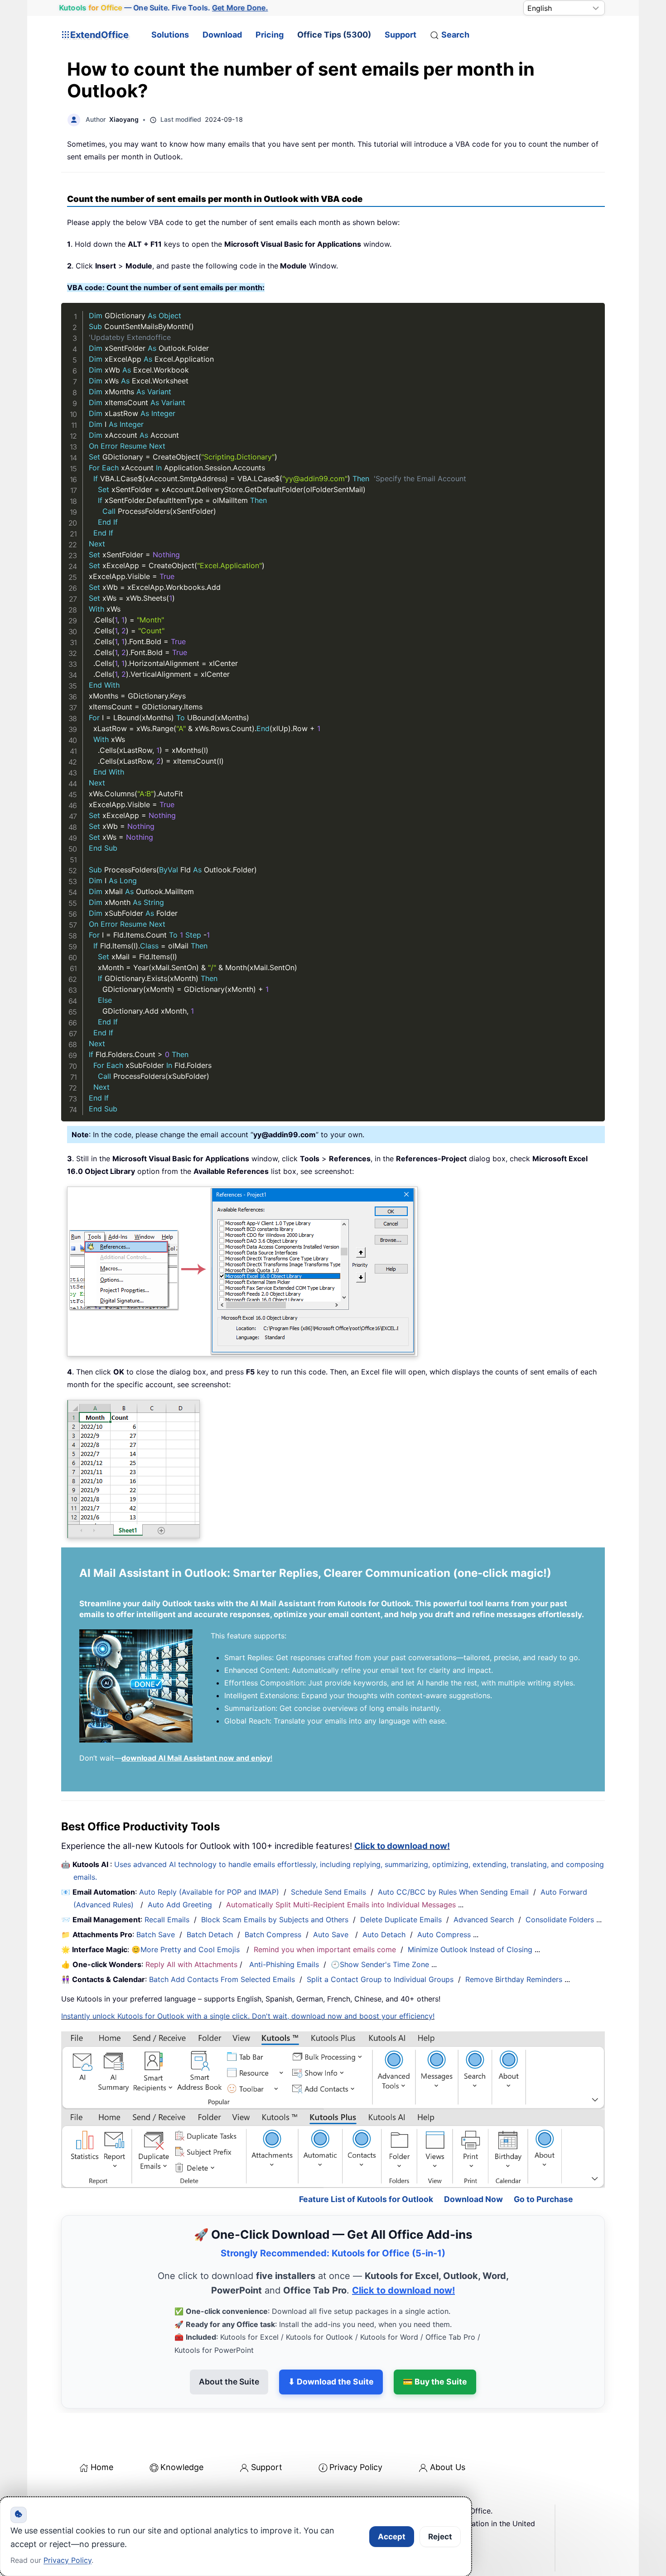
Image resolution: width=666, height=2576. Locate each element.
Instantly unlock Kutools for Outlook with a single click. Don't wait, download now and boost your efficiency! (248, 2016)
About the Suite (229, 2343)
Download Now (473, 2160)
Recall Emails (167, 1920)
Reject (440, 2537)
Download (222, 35)
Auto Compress (444, 1934)
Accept (392, 2537)
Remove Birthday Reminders (514, 1979)
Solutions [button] (170, 35)
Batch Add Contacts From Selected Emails (222, 1979)
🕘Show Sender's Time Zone (380, 1964)
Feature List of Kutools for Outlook (366, 2160)
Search (455, 35)
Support (401, 35)
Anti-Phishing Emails (284, 1964)
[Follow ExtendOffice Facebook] (69, 2495)
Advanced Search (484, 1920)
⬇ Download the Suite (331, 2343)
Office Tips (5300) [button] (334, 35)
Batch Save (156, 1934)
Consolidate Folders (560, 1920)
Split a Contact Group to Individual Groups (380, 1979)
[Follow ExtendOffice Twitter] (90, 2495)
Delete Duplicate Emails (401, 1920)
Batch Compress (273, 1934)
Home (102, 2428)
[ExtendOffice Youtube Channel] (111, 2495)
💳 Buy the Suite (435, 2343)
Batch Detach (210, 1934)
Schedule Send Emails (328, 1892)
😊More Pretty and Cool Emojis (187, 1949)
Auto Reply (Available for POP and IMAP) (209, 1892)
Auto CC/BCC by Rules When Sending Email (453, 1892)
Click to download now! (402, 1846)
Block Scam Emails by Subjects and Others (275, 1920)
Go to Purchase (543, 2160)
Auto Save (331, 1934)
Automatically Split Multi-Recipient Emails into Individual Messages (341, 1905)
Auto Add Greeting (181, 1905)
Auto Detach (384, 1934)
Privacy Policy (356, 2428)
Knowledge (182, 2428)
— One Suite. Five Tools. (163, 8)
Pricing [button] (270, 35)
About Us (448, 2428)
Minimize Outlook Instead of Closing (470, 1949)
